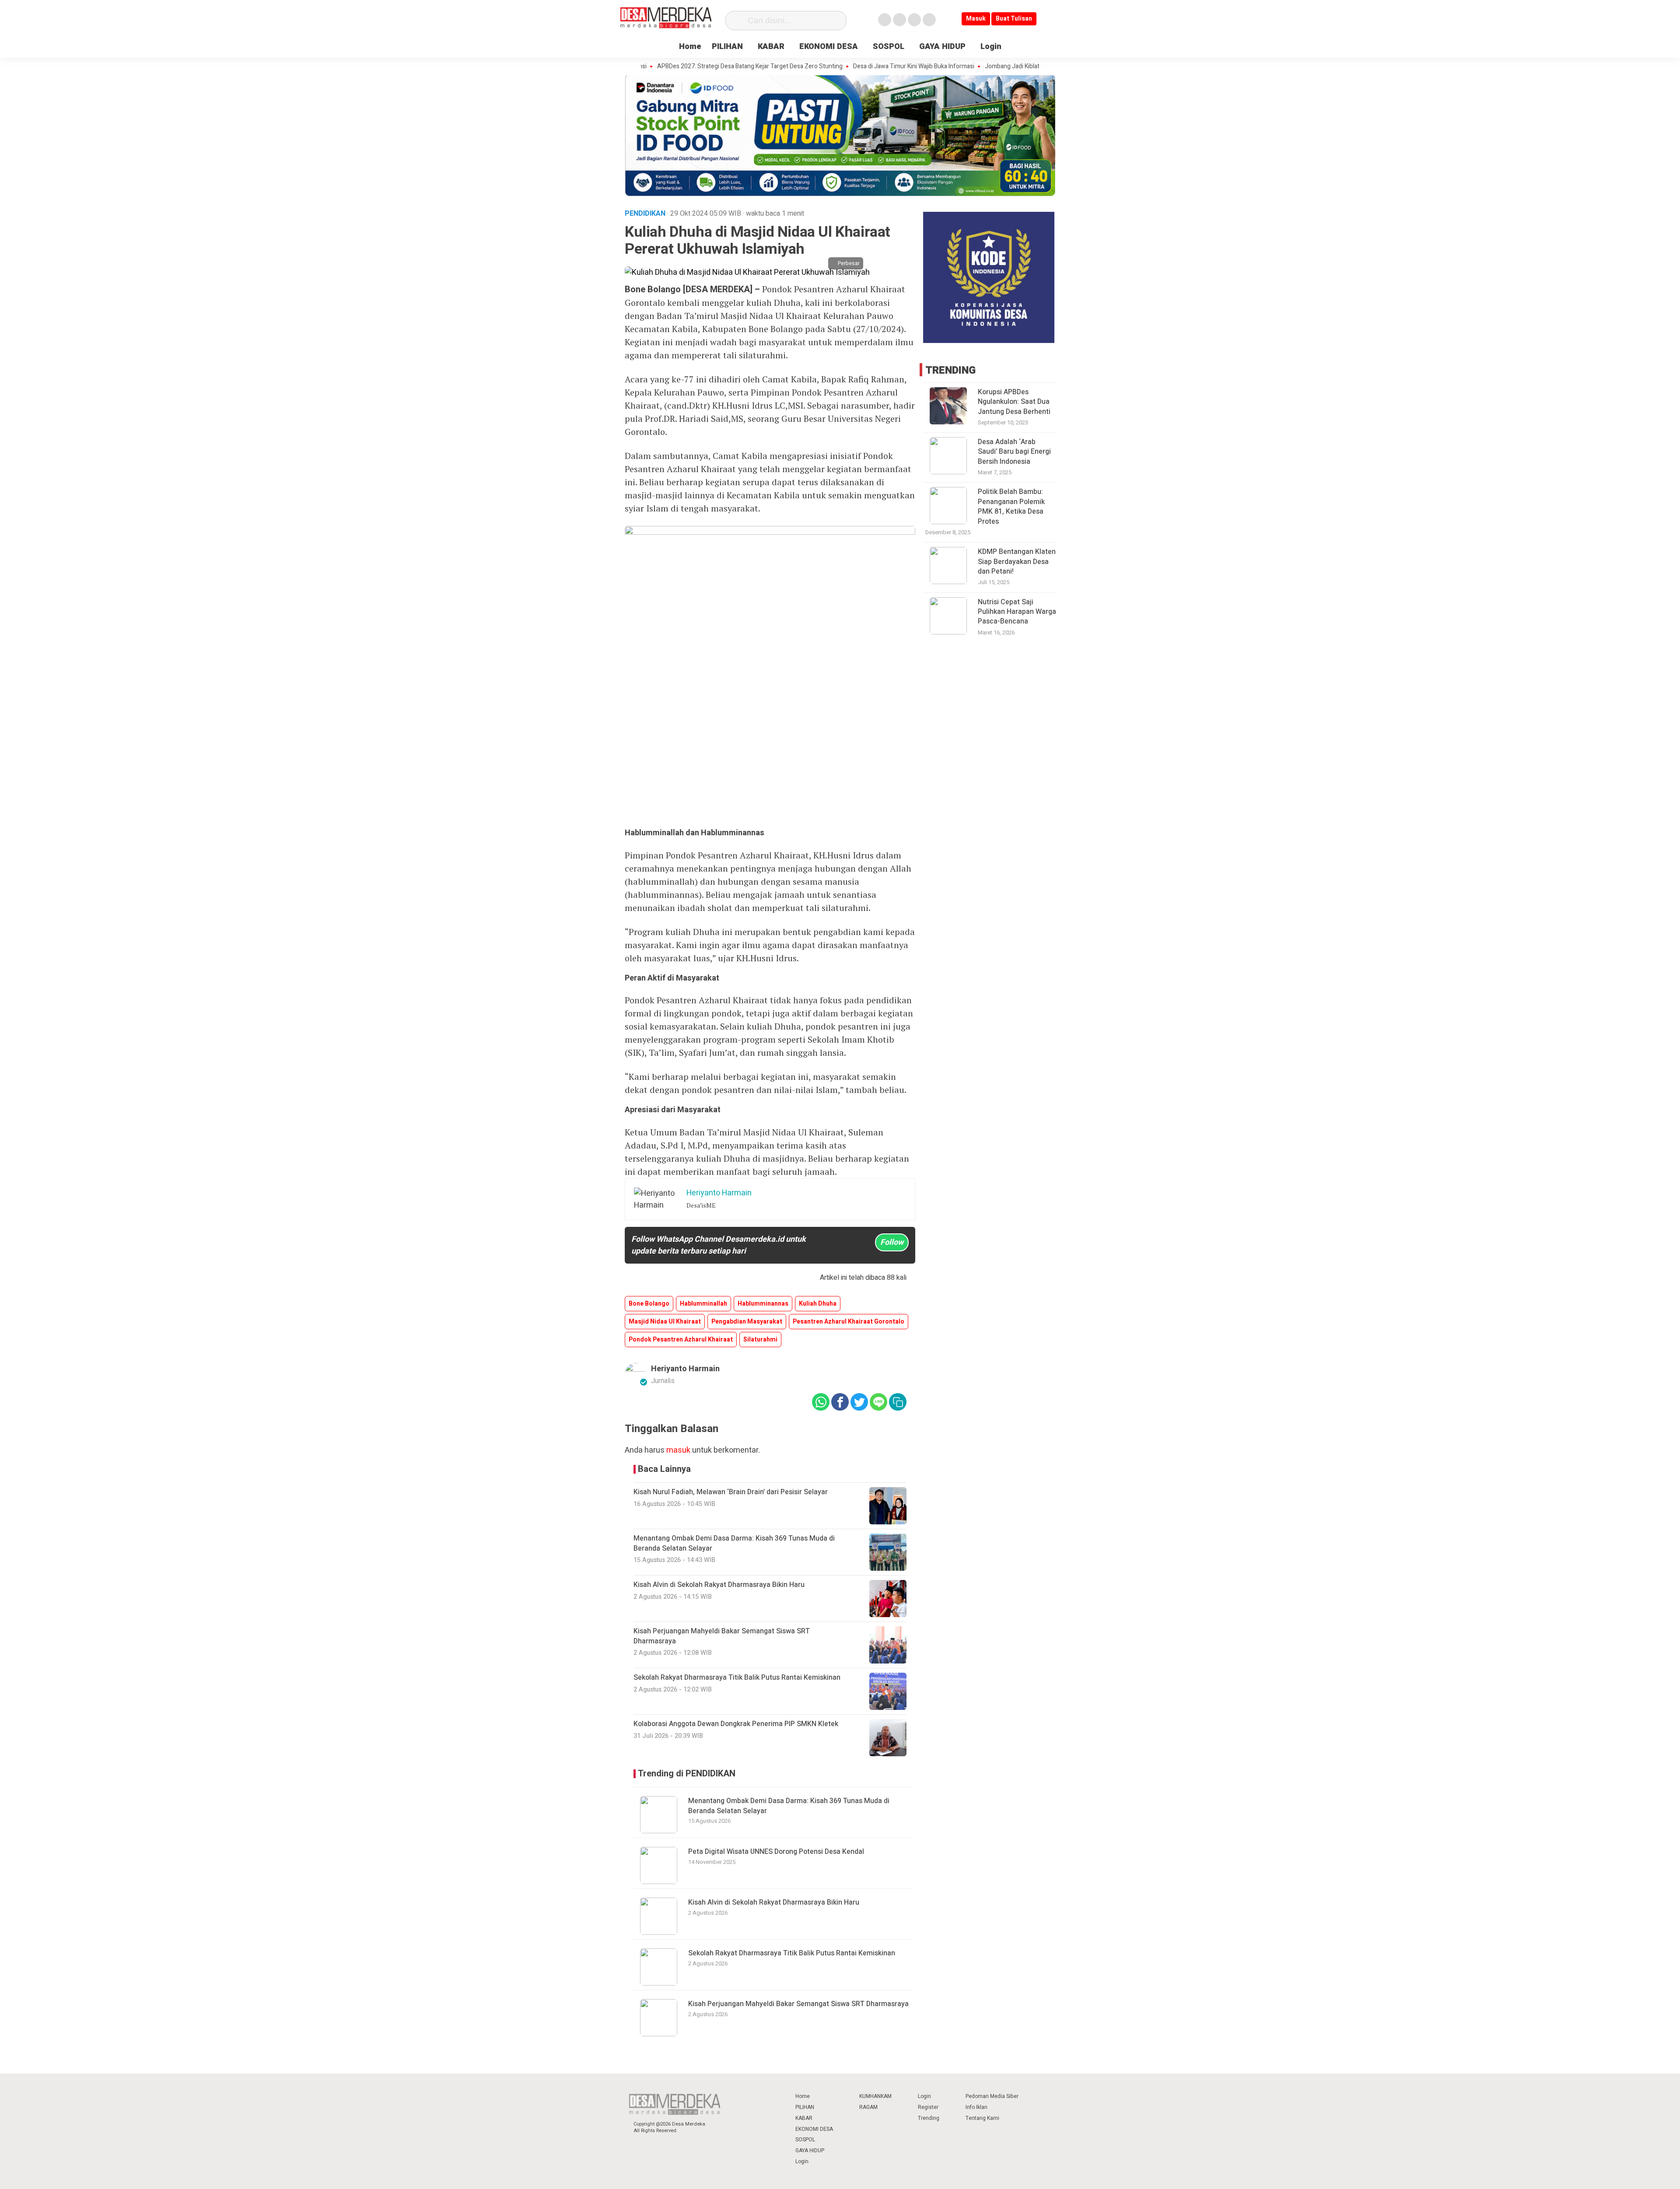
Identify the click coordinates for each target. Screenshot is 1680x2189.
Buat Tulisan (1014, 19)
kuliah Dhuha (818, 1304)
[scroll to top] (1621, 2174)
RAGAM (868, 2107)
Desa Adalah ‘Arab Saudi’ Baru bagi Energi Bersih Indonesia (1014, 452)
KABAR (771, 47)
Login (991, 47)
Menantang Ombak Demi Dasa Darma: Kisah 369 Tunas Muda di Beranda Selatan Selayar (789, 1806)
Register (928, 2107)
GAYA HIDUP (942, 47)
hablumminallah (703, 1304)
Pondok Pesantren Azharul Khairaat (681, 1340)
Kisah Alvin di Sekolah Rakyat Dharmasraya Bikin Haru (774, 1902)
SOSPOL (889, 47)
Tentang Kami (982, 2118)
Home (690, 47)
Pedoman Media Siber (992, 2096)
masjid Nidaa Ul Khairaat (665, 1322)
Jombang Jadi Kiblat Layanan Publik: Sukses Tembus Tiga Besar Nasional (1006, 67)
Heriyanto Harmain (685, 1369)
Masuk (976, 19)
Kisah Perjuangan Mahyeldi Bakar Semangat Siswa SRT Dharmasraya (798, 2004)
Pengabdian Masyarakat (747, 1322)
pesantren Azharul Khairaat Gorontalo (849, 1322)
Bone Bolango (649, 1304)
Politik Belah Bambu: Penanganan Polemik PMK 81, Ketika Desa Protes (1011, 506)
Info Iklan (976, 2107)
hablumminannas (763, 1304)
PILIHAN (727, 47)
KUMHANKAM (875, 2096)
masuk (678, 1450)
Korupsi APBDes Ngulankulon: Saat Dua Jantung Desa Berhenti (1014, 402)
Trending (929, 2118)
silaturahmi (760, 1340)
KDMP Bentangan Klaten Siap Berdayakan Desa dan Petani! (1017, 562)
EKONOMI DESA (829, 47)
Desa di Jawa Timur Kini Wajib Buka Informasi (836, 67)
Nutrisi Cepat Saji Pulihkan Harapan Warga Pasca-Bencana (1017, 612)
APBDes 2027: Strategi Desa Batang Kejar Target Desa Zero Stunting (672, 67)
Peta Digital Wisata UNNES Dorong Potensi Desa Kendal (776, 1852)
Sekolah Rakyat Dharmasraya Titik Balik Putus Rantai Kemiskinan (792, 1953)
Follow (892, 1242)
